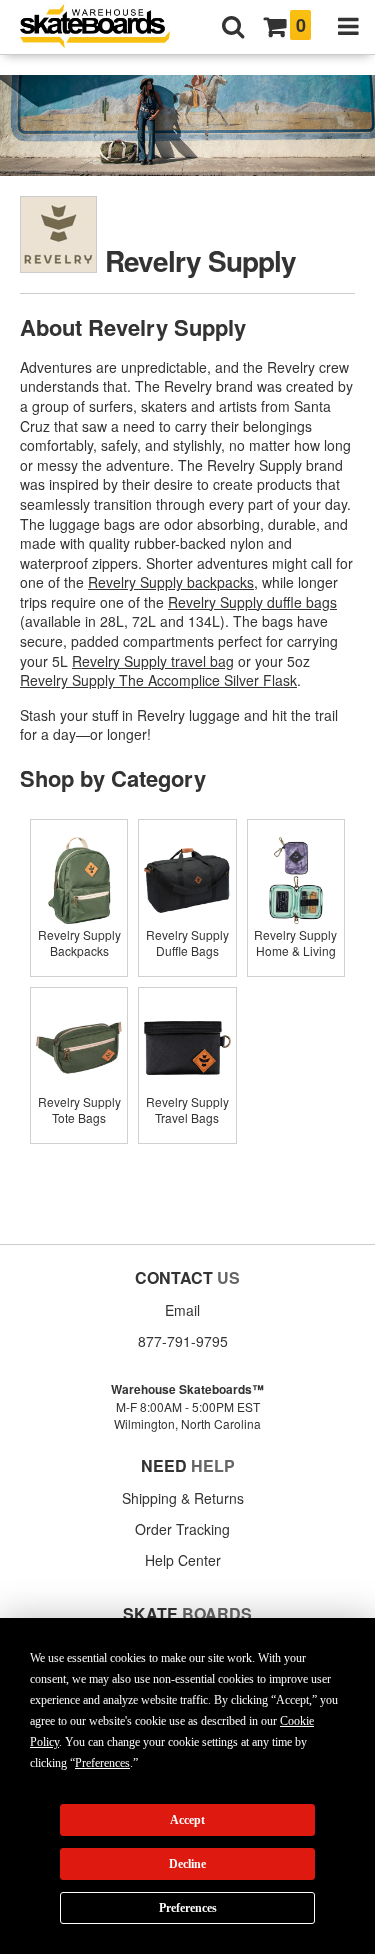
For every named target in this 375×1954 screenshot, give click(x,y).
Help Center (183, 1560)
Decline (187, 1864)
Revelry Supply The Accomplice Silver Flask (158, 680)
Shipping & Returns (183, 1498)
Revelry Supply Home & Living (295, 942)
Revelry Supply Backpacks (79, 942)
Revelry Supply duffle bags (252, 602)
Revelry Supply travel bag (153, 661)
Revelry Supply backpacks (171, 582)
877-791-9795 (183, 1341)
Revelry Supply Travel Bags (187, 1109)
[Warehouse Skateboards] (105, 27)
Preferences (188, 1908)
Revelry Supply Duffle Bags (187, 942)
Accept (187, 1820)
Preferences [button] (102, 1763)
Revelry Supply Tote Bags (79, 1109)
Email (182, 1310)
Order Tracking (182, 1529)
